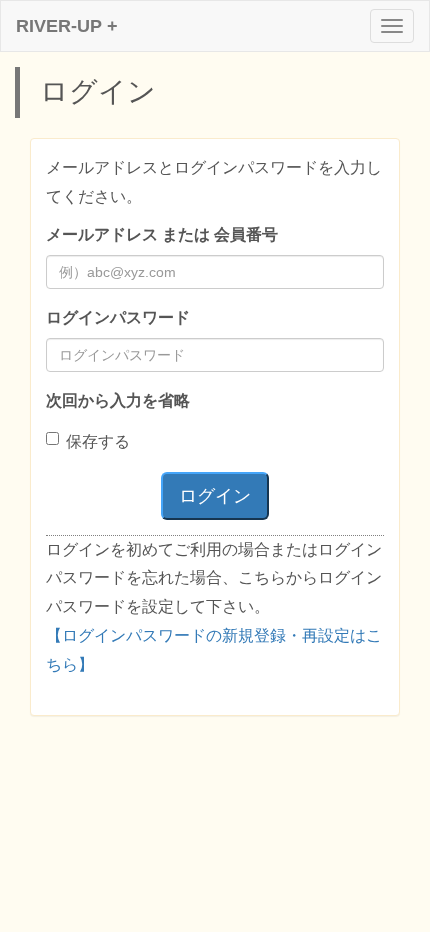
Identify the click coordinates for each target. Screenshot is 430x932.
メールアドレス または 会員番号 (162, 234)
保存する (98, 441)
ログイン (215, 496)
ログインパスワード (118, 317)
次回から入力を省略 (118, 400)
